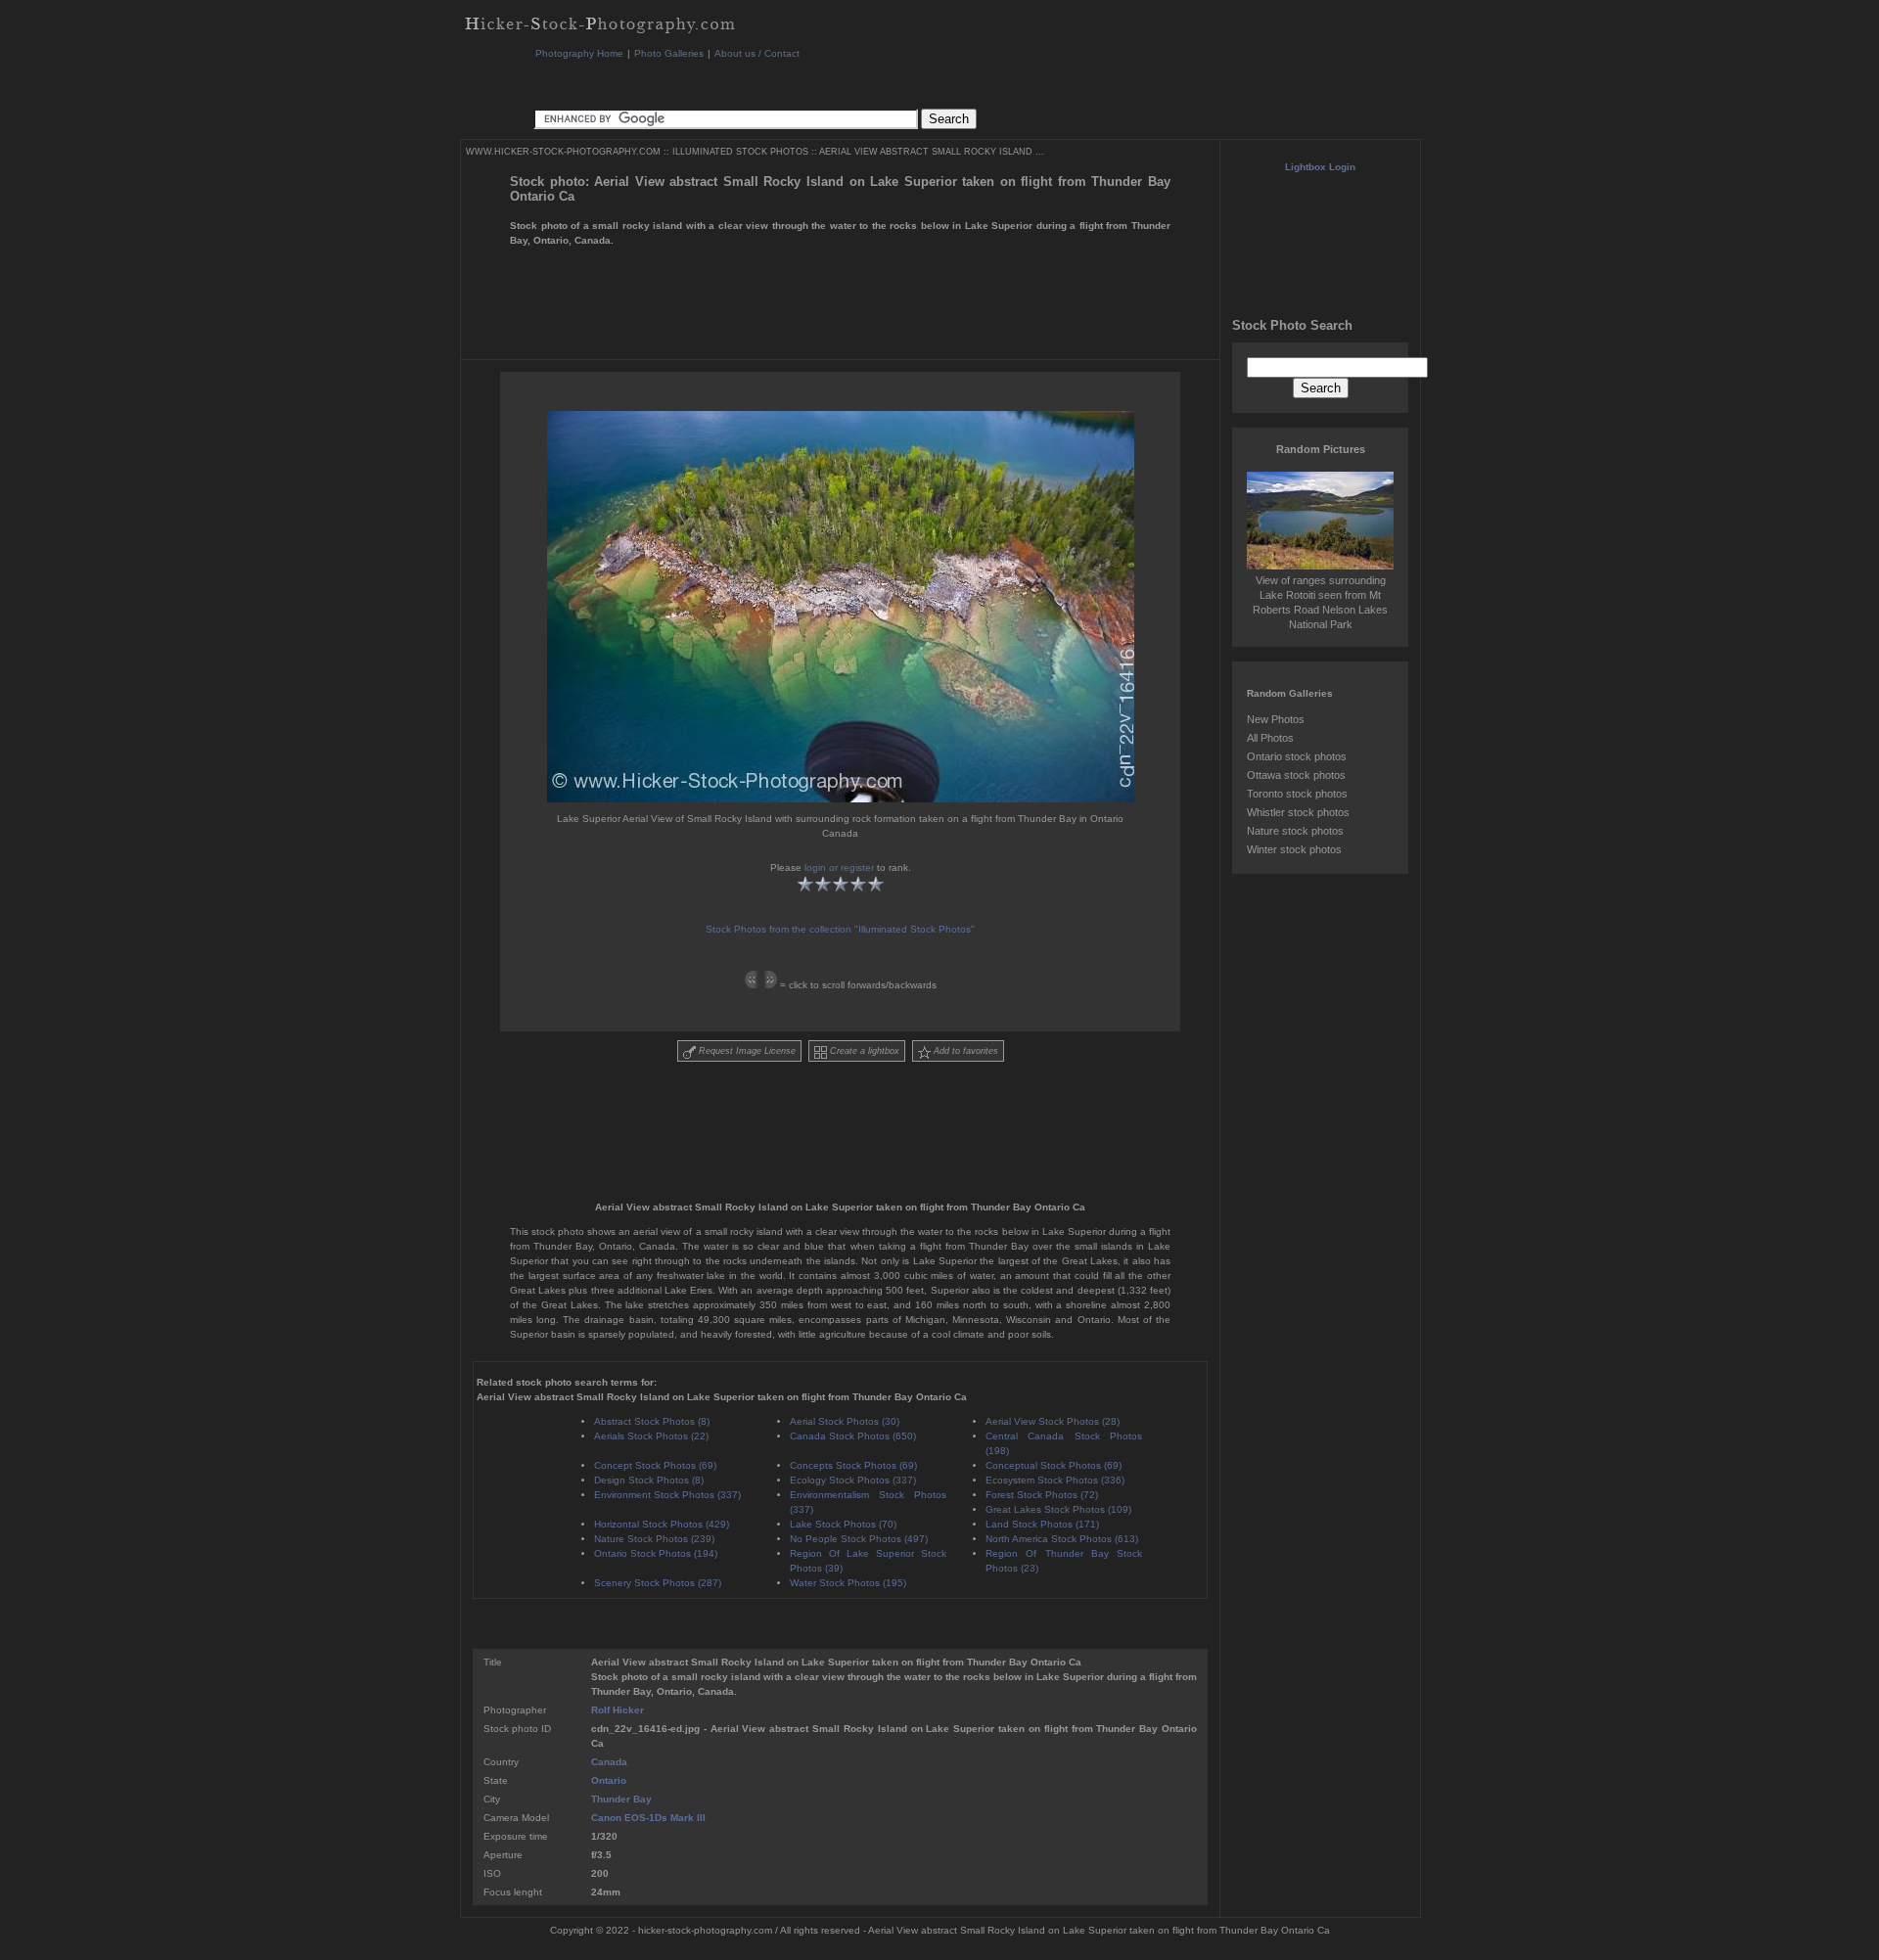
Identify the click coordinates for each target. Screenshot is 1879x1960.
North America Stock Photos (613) (1062, 1539)
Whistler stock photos (1298, 812)
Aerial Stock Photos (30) (845, 1421)
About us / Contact (757, 53)
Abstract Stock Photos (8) (652, 1421)
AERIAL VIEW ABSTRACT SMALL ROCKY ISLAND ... (932, 152)
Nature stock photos (1295, 831)
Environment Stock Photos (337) (667, 1495)
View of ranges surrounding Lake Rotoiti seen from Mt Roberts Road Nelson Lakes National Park (1320, 602)
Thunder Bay (621, 1799)
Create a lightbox (863, 1051)
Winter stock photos (1294, 849)
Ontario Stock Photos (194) (656, 1553)
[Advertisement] (890, 83)
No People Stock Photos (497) (859, 1539)
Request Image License (746, 1051)
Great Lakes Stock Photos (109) (1058, 1509)
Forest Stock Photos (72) (1042, 1495)
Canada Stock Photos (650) (853, 1436)
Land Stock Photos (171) (1042, 1524)
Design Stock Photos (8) (649, 1480)
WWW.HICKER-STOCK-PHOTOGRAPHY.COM (563, 152)
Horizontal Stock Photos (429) (662, 1524)
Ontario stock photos (1297, 756)
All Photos (1270, 738)
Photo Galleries (669, 53)
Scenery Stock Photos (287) (658, 1583)
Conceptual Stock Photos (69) (1054, 1465)
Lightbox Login (1320, 167)
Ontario (609, 1780)
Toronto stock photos (1297, 794)
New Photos (1276, 719)
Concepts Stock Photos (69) (853, 1465)
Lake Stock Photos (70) (843, 1524)
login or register (839, 867)
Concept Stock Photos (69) (655, 1465)
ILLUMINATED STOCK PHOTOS (740, 152)
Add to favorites (964, 1051)
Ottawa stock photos (1296, 775)
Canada (609, 1762)
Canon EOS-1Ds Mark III (648, 1818)
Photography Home (579, 53)
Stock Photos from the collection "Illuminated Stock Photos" (840, 929)
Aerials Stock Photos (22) (651, 1436)
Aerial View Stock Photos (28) (1053, 1421)
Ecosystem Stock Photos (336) (1055, 1480)
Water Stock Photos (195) (848, 1583)
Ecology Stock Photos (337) (853, 1480)
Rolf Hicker (618, 1710)
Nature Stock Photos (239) (654, 1539)
